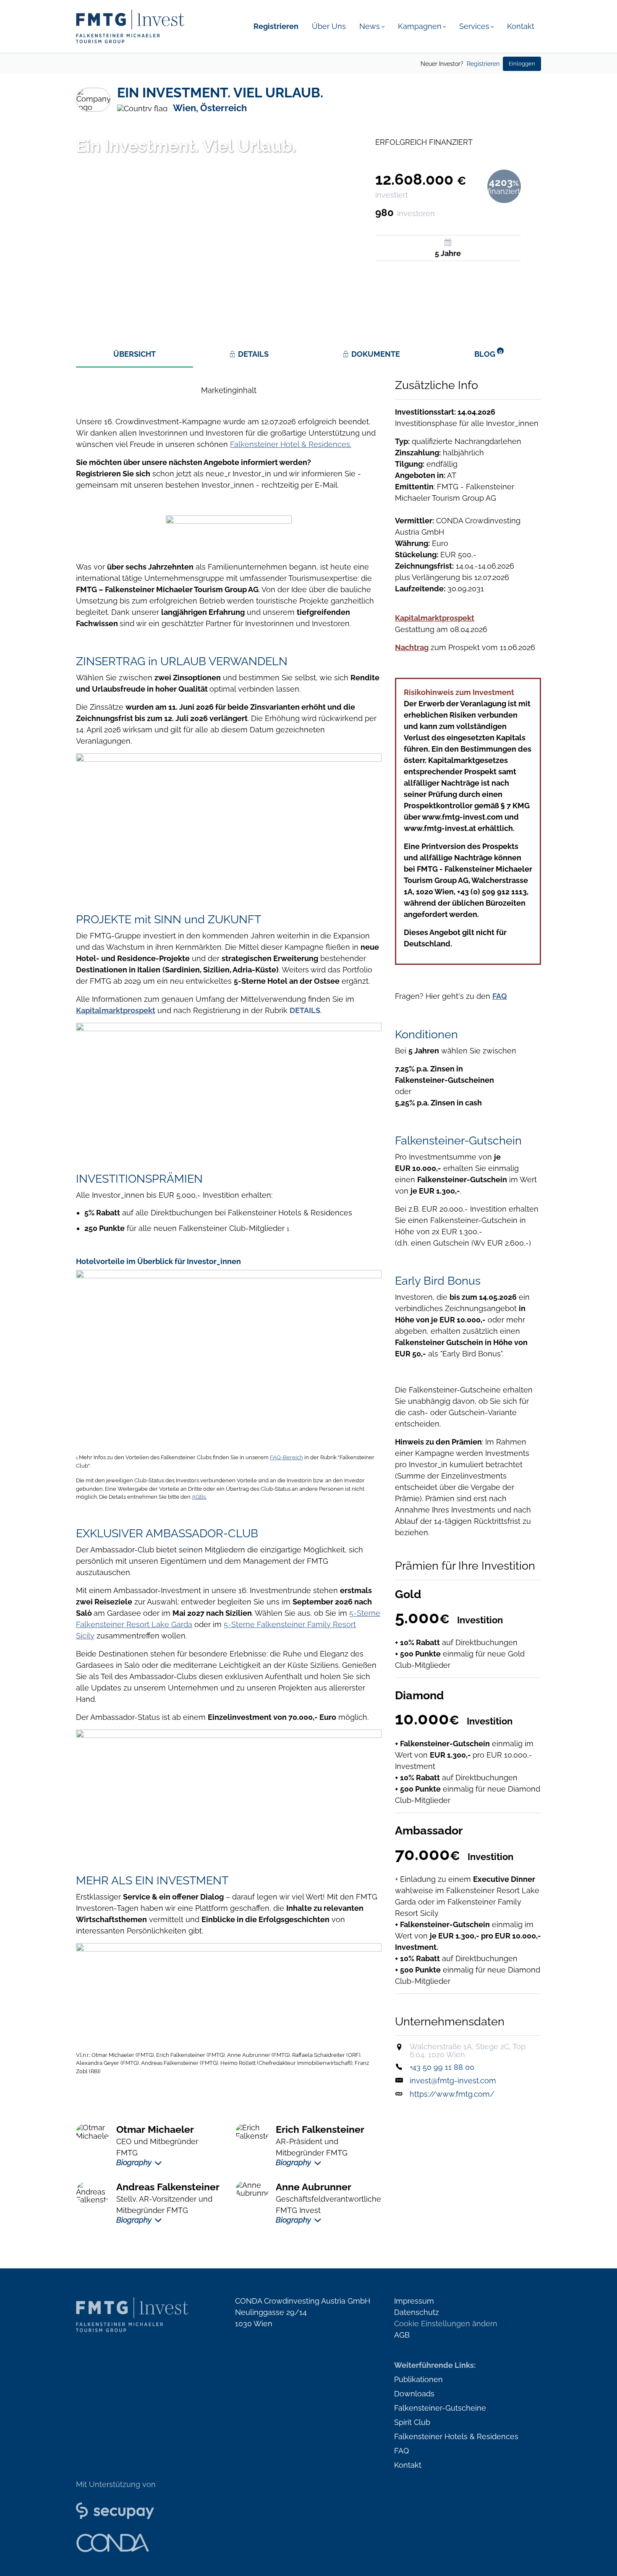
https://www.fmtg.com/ (452, 2094)
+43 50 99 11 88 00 (442, 2067)
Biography (134, 2162)
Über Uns (329, 26)
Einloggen (522, 64)
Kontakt (521, 26)
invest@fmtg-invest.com (453, 2081)
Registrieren (483, 64)
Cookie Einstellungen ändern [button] (446, 2324)
